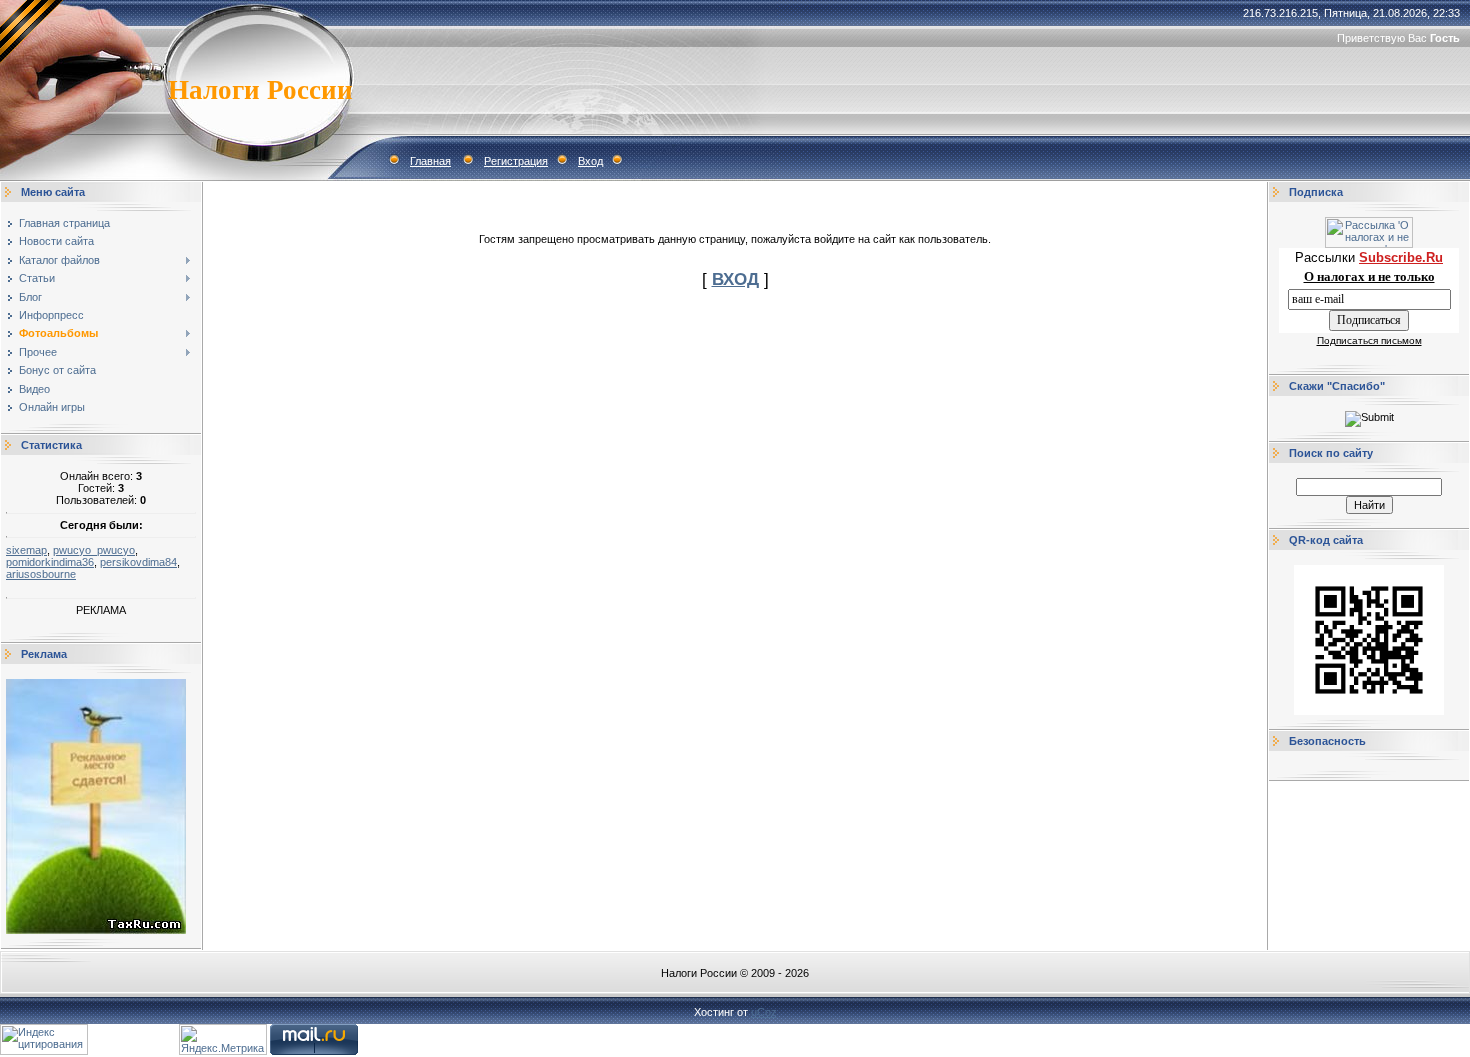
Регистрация (516, 161)
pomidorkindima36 (50, 562)
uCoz (764, 1012)
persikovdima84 (138, 562)
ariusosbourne (41, 574)
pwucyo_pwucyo (94, 550)
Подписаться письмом (1369, 340)
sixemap (26, 550)
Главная (430, 161)
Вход (590, 161)
